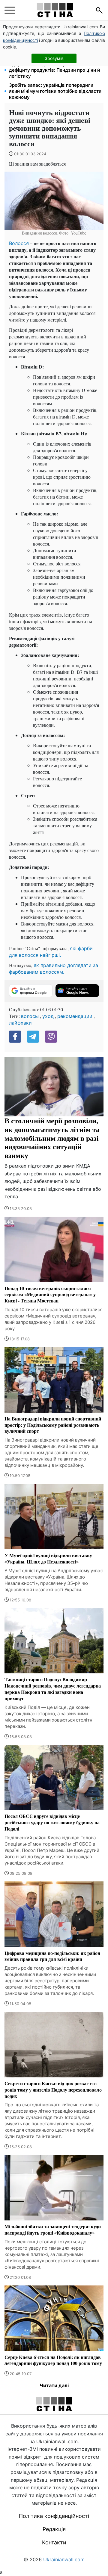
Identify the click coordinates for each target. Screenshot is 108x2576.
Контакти (54, 2542)
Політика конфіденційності (54, 2516)
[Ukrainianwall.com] (55, 10)
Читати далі (54, 2385)
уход (48, 1016)
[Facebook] (15, 1037)
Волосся (19, 243)
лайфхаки (20, 1023)
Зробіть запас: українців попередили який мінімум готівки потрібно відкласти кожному (55, 91)
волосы (30, 1016)
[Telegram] (33, 1037)
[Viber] (51, 1037)
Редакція (54, 2529)
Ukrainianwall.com (64, 2559)
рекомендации (75, 1016)
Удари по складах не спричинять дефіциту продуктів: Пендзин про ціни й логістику (54, 70)
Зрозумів (54, 58)
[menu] (10, 10)
